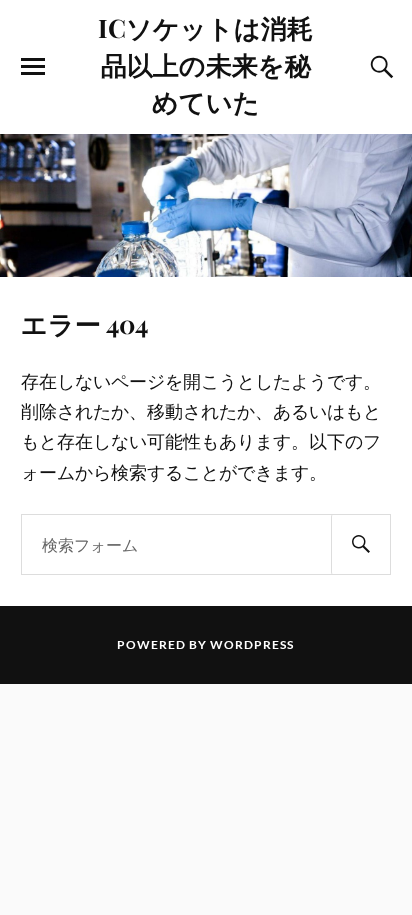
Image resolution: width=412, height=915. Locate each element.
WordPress (252, 644)
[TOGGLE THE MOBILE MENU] (33, 67)
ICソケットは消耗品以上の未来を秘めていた (205, 64)
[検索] (361, 544)
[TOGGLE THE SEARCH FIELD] (379, 67)
